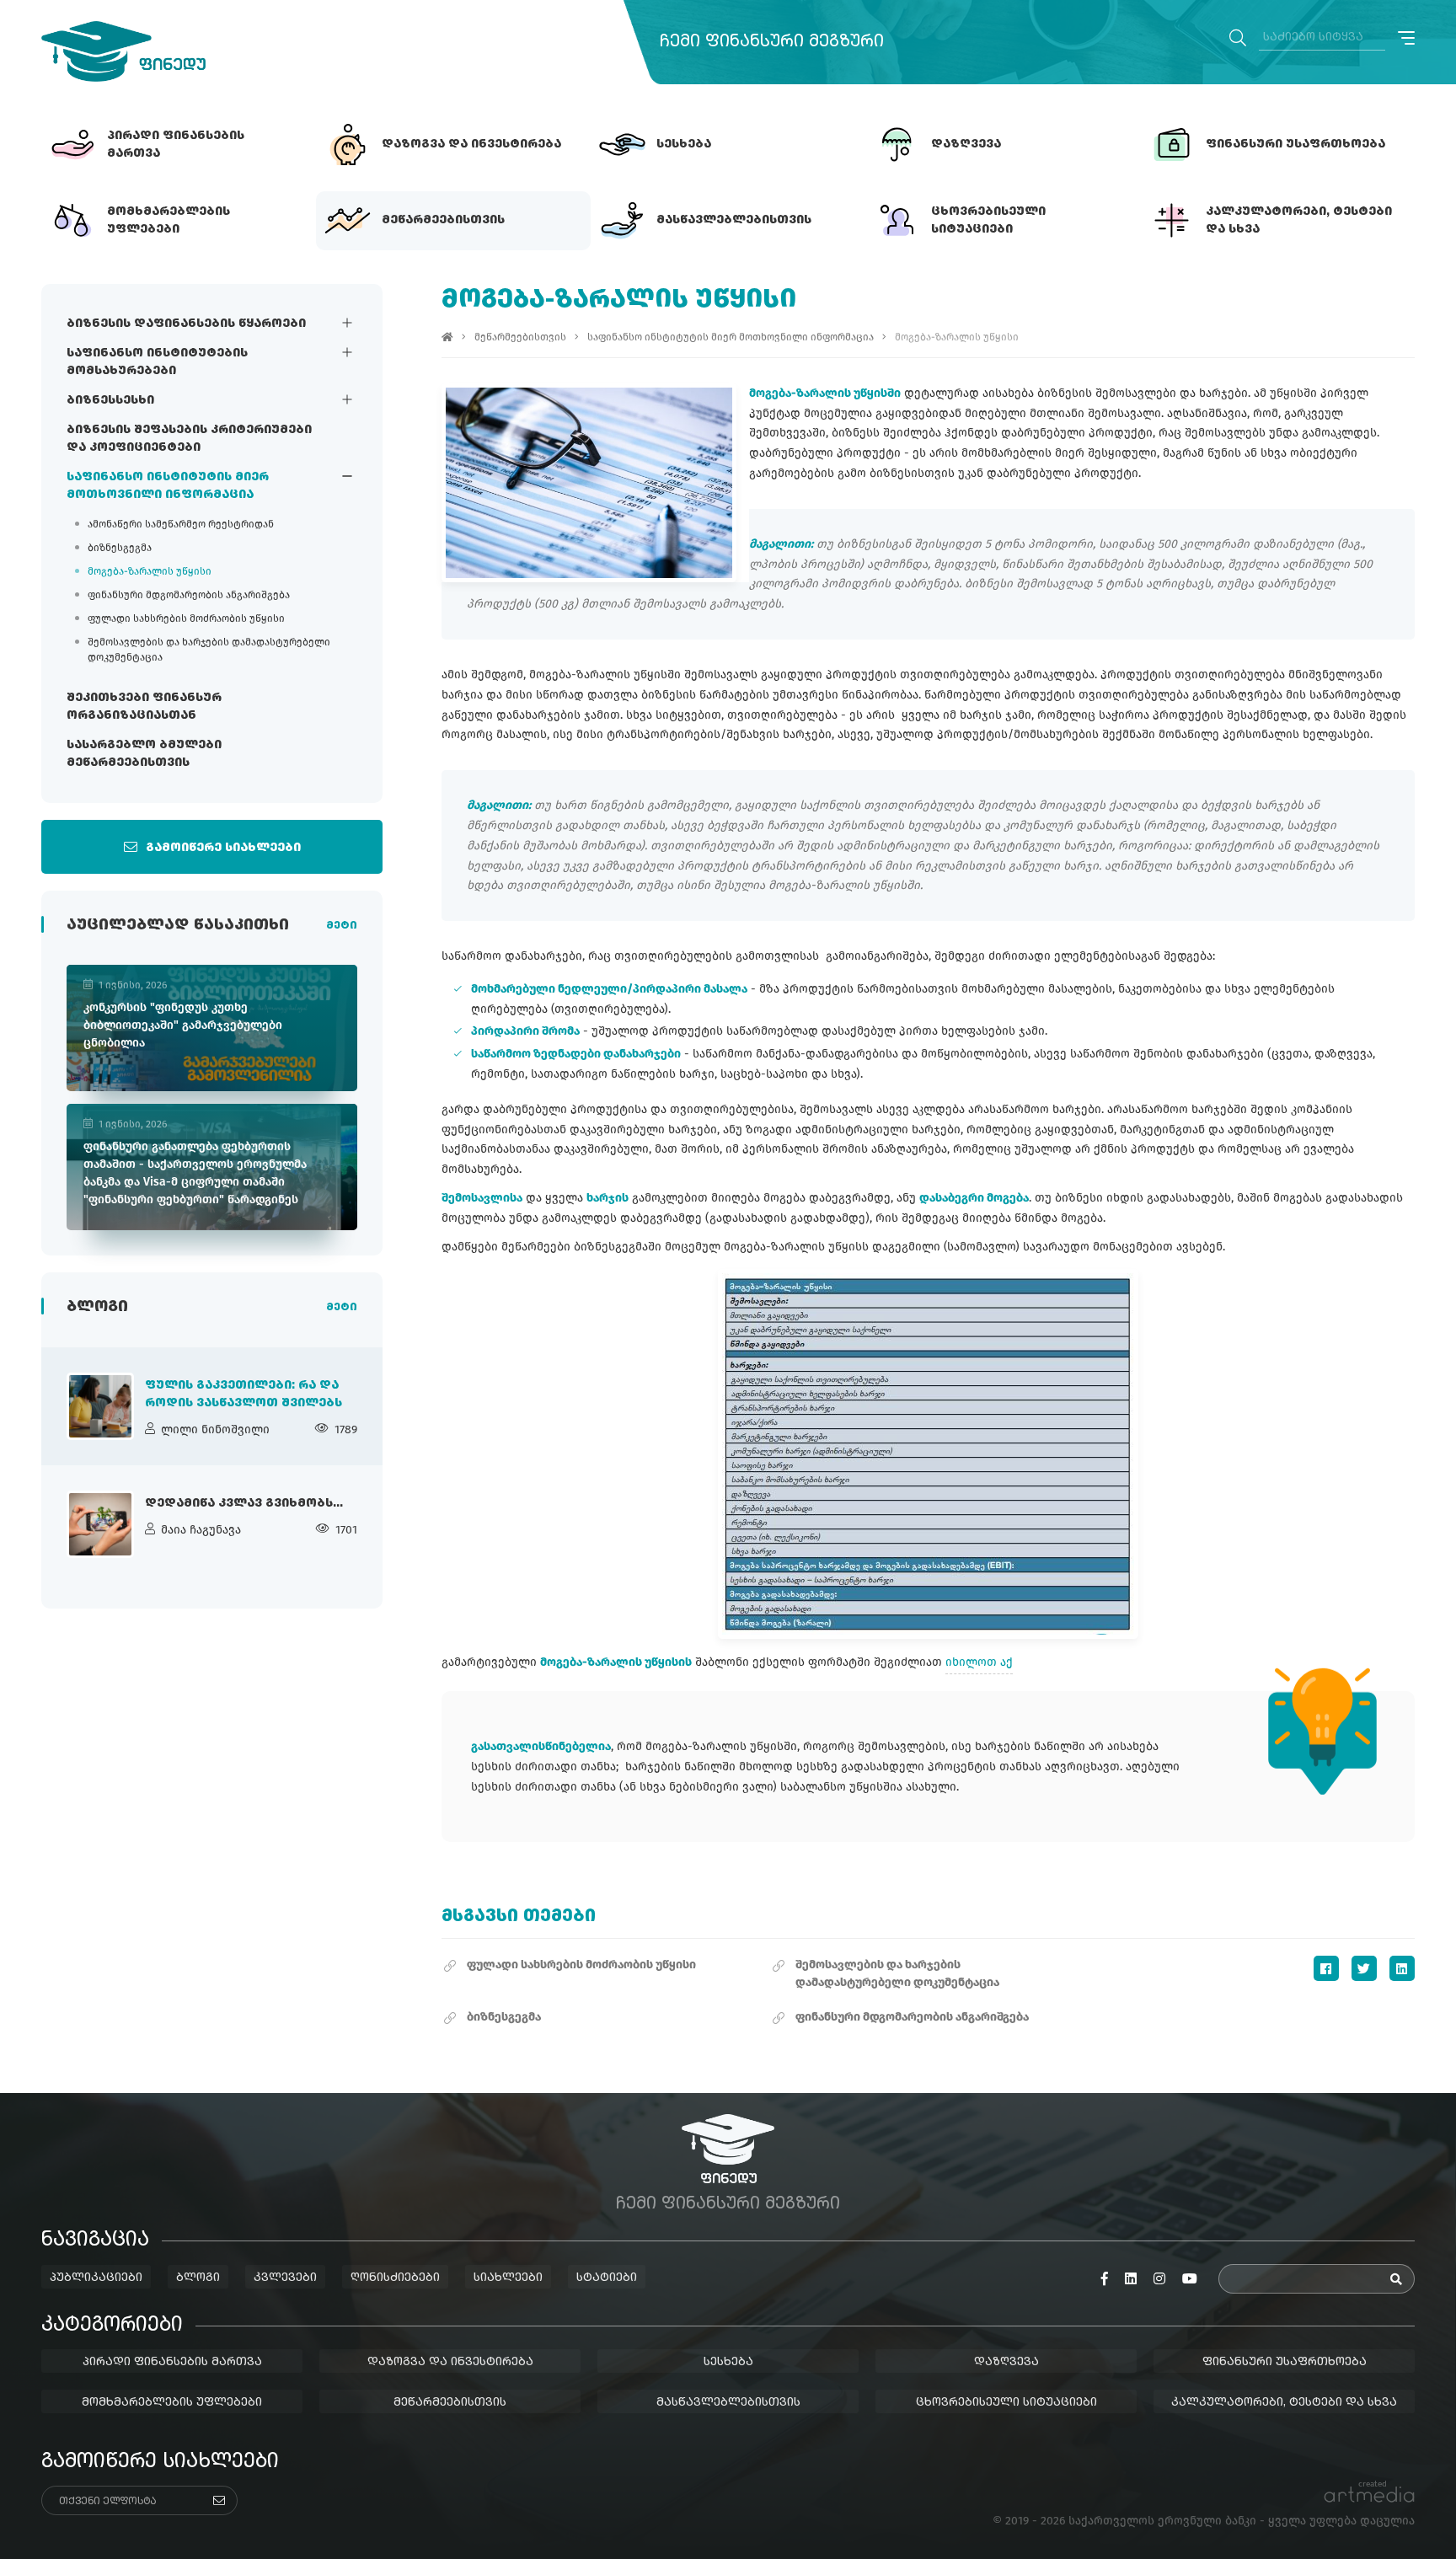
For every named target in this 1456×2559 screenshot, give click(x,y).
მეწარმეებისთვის (520, 337)
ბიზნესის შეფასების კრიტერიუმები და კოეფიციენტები (189, 439)
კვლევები (285, 2278)
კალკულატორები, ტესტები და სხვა (1284, 2402)
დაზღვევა (1006, 2362)
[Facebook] (1326, 1968)
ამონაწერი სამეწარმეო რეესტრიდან (181, 524)
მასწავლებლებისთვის (728, 2402)
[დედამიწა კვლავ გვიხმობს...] (100, 1524)
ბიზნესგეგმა (120, 548)
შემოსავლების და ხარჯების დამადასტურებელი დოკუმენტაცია (209, 650)
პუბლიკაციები (96, 2278)
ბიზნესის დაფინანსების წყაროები (186, 324)
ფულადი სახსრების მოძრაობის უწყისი (186, 618)
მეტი (342, 926)
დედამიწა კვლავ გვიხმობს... (244, 1503)
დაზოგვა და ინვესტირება (450, 2362)
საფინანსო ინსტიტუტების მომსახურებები (157, 362)
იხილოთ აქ (979, 1662)
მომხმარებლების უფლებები (172, 2402)
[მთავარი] (447, 337)
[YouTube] (1190, 2279)
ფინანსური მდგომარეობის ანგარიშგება (189, 595)
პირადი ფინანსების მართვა (172, 2362)
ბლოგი (198, 2278)
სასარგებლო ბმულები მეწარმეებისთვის (144, 754)
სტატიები (607, 2278)
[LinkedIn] (1402, 1968)
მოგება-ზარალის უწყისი (150, 571)
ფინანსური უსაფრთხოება (1285, 2362)
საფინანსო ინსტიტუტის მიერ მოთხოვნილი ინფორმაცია (168, 486)
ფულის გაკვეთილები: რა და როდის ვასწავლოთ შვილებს (244, 1394)
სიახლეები (508, 2278)
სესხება (728, 2362)
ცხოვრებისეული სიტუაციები (1006, 2402)
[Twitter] (1364, 1968)
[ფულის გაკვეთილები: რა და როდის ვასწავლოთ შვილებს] (100, 1406)
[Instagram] (1159, 2279)
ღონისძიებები (395, 2278)
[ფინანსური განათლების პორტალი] (123, 51)
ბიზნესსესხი (110, 400)
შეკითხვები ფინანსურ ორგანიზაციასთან (144, 707)
